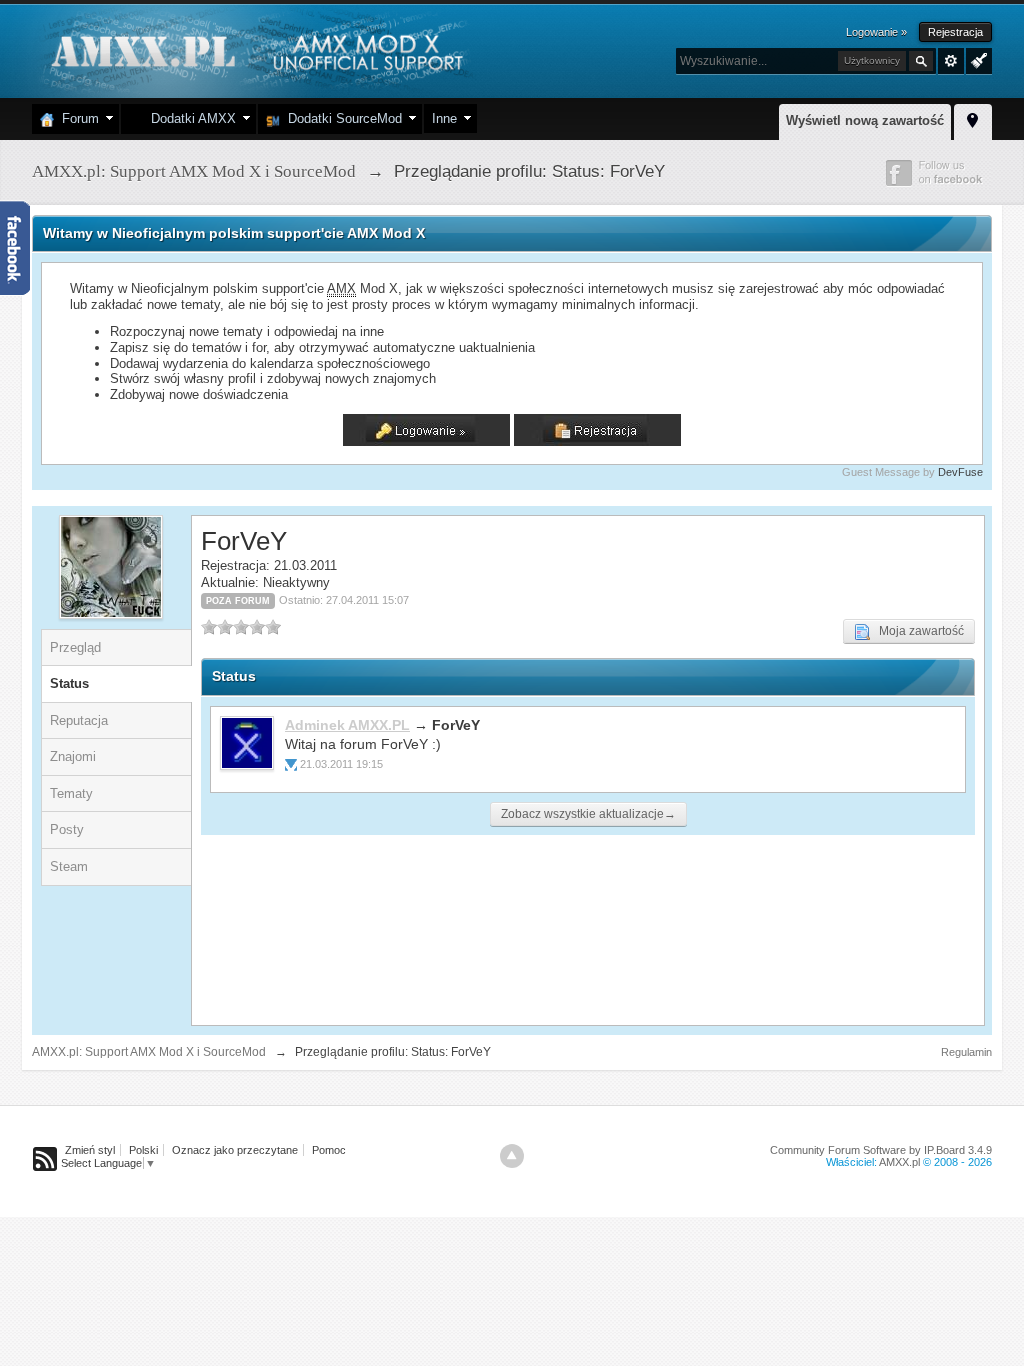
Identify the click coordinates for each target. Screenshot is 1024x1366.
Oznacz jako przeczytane (235, 1150)
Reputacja (79, 720)
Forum (76, 118)
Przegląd (75, 647)
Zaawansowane (951, 61)
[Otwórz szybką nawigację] (973, 119)
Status (69, 683)
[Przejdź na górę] (512, 1156)
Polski (143, 1150)
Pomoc (329, 1150)
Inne (444, 118)
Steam (69, 866)
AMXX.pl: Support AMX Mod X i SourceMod (149, 1052)
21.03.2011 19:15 (341, 764)
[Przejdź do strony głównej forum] (254, 49)
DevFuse (960, 472)
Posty (67, 829)
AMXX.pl (899, 1162)
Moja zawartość (917, 631)
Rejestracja (955, 32)
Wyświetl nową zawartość (865, 120)
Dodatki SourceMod (341, 118)
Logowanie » (876, 32)
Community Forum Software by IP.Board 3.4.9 (881, 1150)
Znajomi (73, 756)
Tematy (71, 793)
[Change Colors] (976, 59)
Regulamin (966, 1052)
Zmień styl (90, 1150)
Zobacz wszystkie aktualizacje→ (588, 814)
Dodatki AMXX (189, 118)
